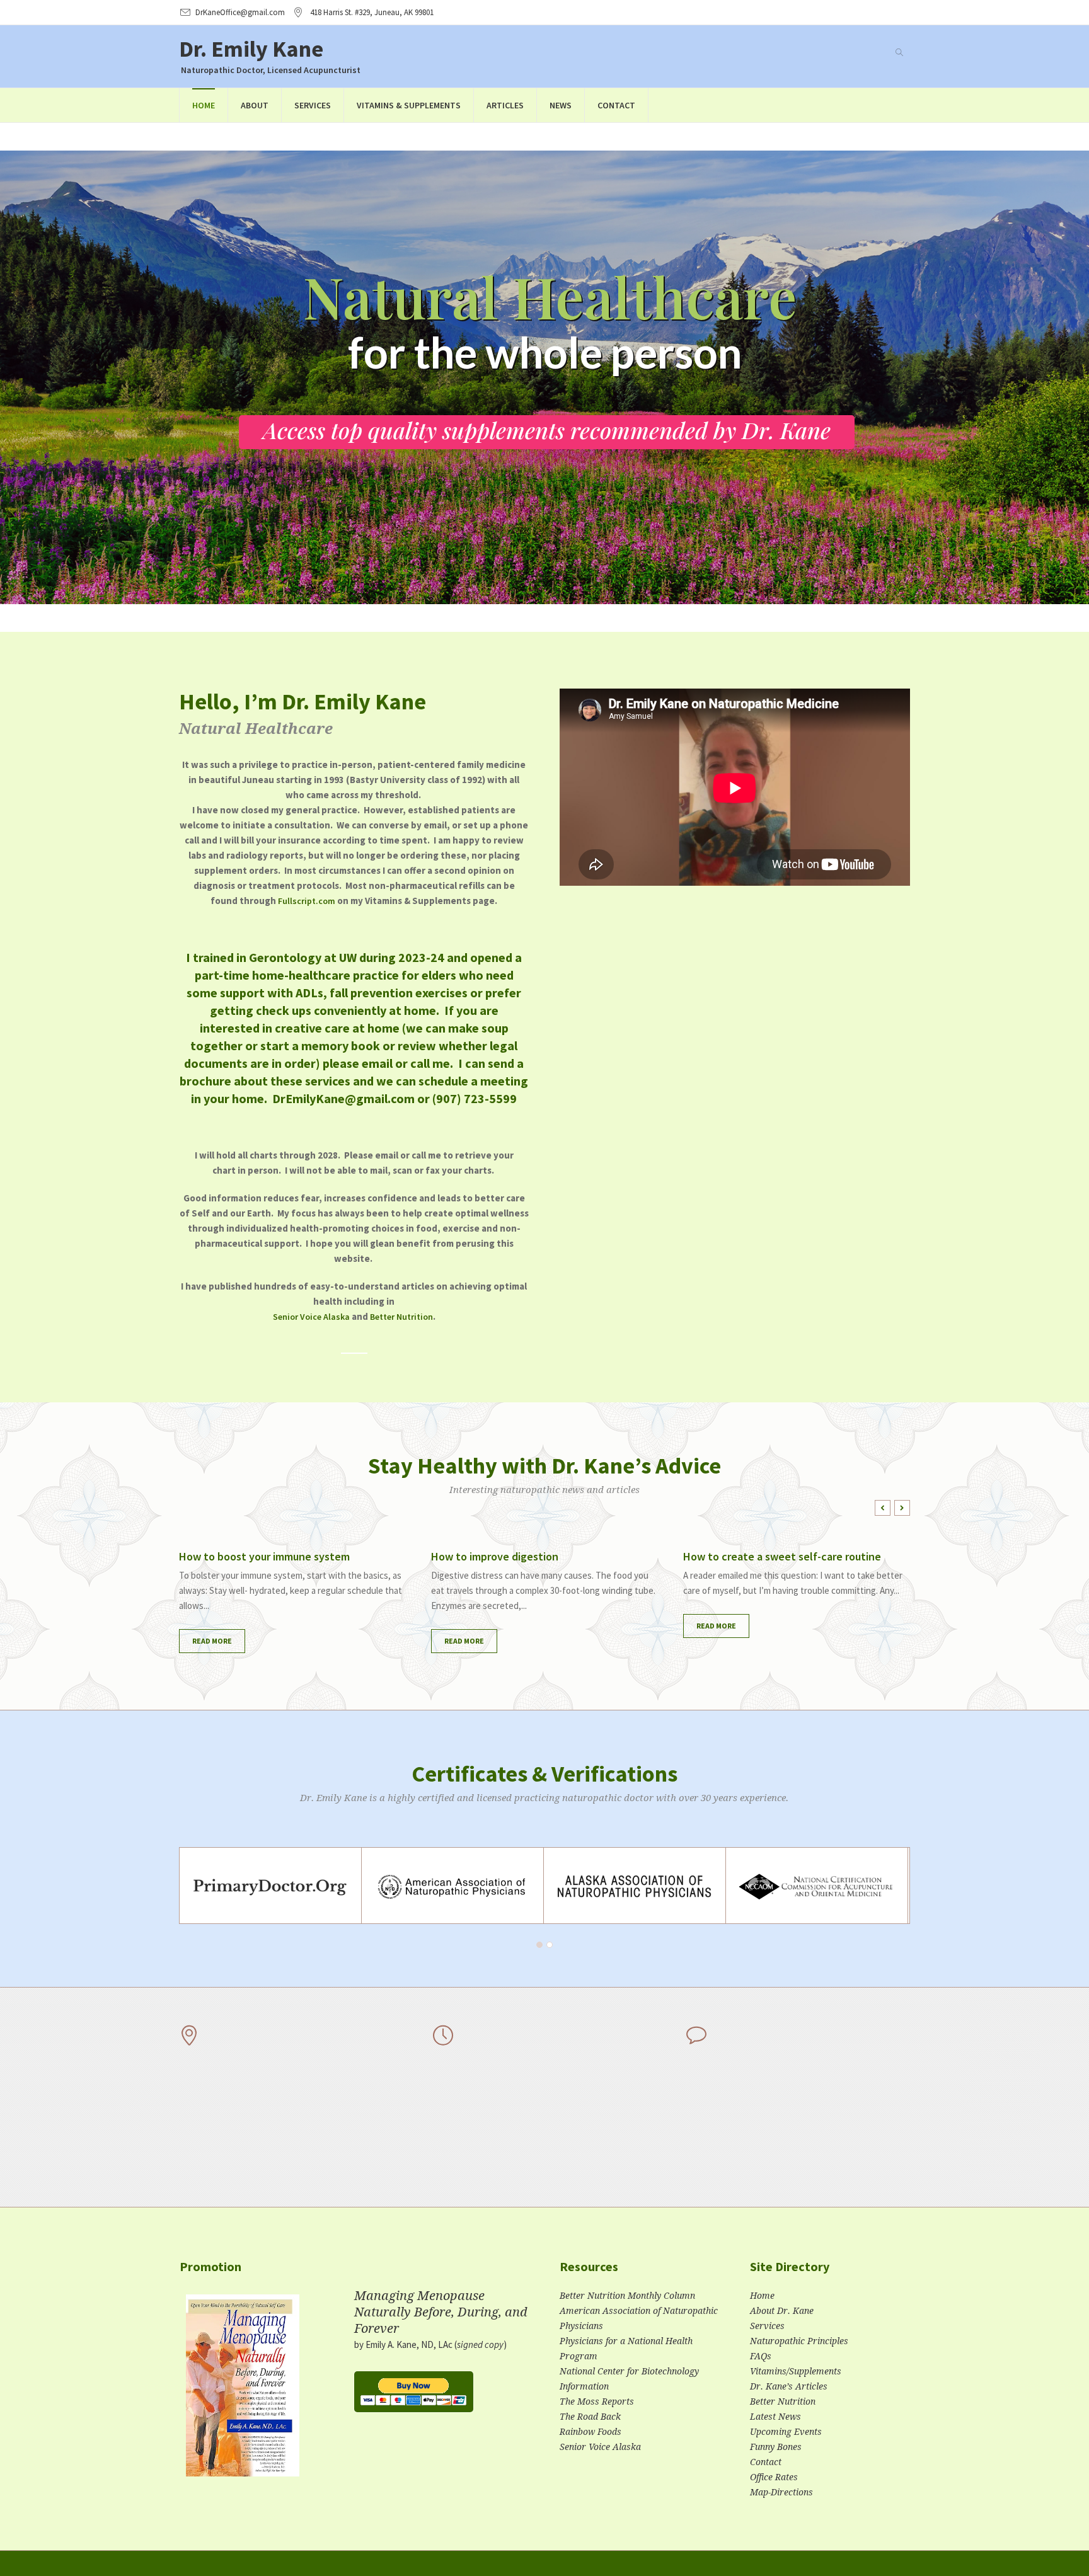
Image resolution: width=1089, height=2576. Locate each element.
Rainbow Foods (591, 2432)
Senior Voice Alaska (311, 1317)
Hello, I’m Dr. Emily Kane (302, 701)
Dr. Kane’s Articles (789, 2386)
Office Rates (774, 2477)
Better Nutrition (401, 1317)
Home (762, 2296)
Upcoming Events (786, 2432)
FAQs (761, 2356)
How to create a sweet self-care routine (782, 1556)
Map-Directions (781, 2492)
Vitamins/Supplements (796, 2371)
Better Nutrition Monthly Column (627, 2296)
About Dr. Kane (782, 2311)
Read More (212, 1641)
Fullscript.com (307, 901)
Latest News (775, 2417)
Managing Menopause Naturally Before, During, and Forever (441, 2312)
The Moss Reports (597, 2401)
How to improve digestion (495, 1556)
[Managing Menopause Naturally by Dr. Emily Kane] (243, 2391)
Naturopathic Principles (799, 2341)
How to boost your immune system (264, 1556)
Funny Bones (776, 2447)
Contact (766, 2462)
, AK (372, 12)
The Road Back (590, 2417)
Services (767, 2326)
